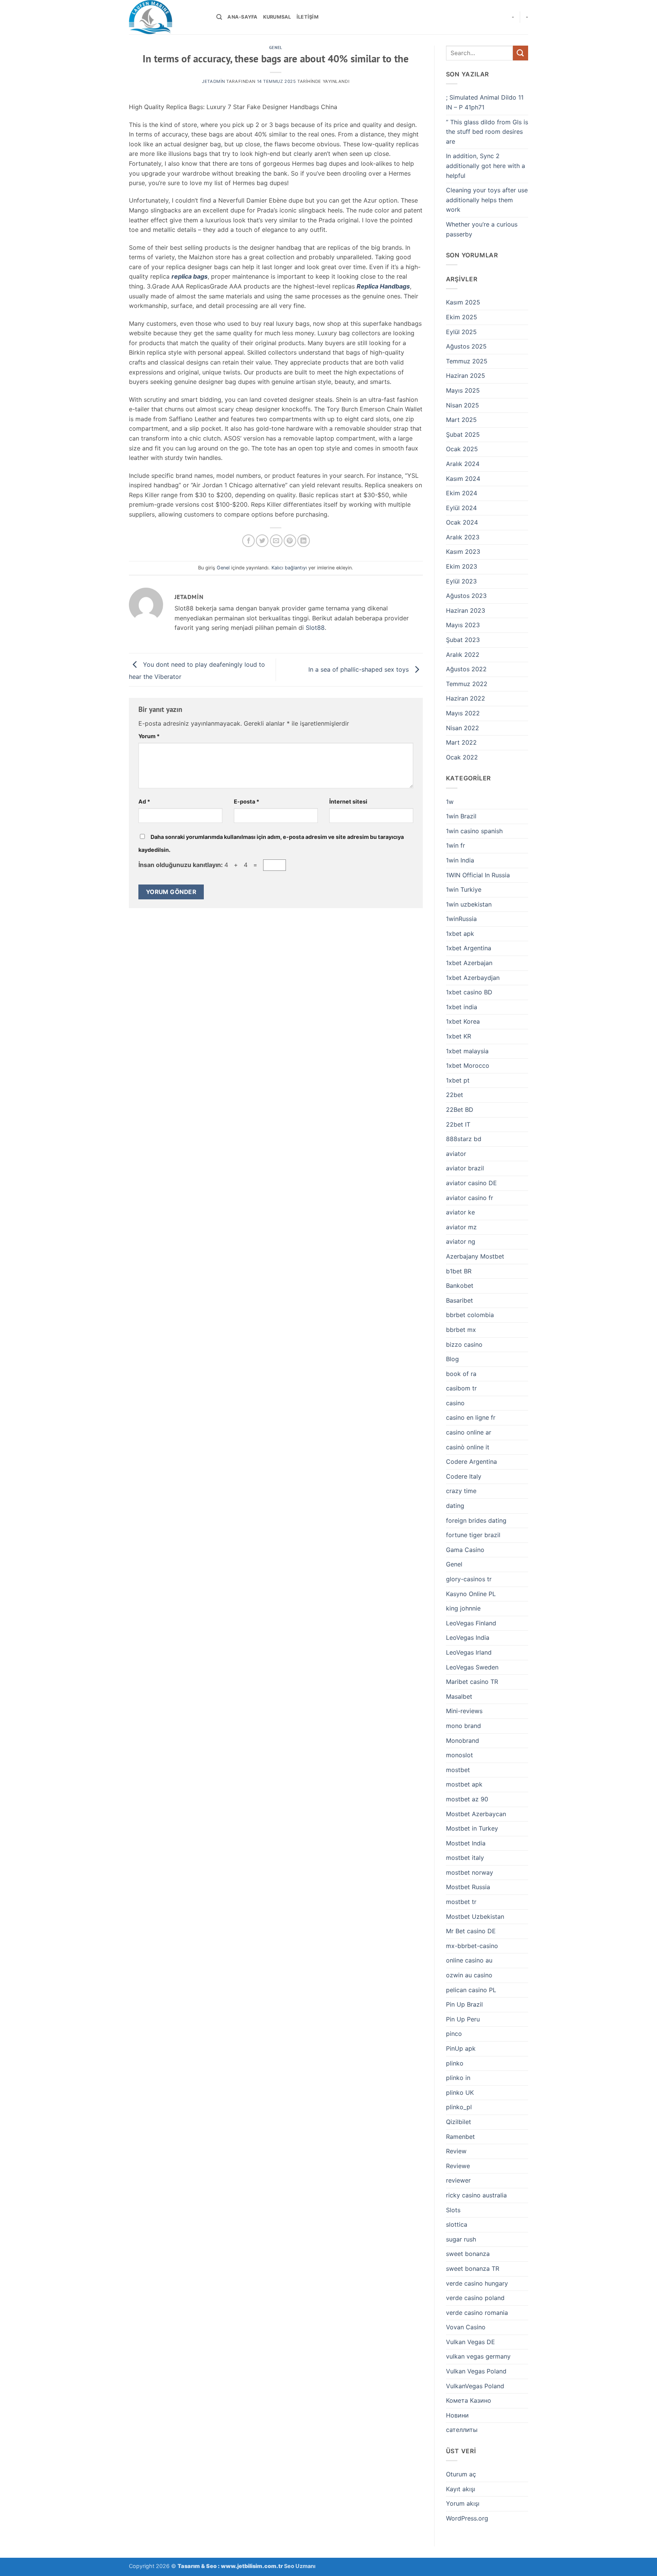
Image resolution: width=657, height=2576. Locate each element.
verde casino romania (477, 2313)
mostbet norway (470, 1872)
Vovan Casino (466, 2327)
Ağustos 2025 (466, 346)
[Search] (219, 17)
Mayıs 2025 (463, 390)
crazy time (461, 1491)
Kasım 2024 (463, 479)
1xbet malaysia (467, 1051)
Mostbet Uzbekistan (475, 1917)
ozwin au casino (469, 1975)
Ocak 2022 (462, 757)
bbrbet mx (461, 1330)
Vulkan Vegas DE (471, 2342)
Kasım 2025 (463, 302)
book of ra (461, 1374)
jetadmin (213, 81)
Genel (276, 48)
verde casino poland (475, 2298)
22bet (455, 1095)
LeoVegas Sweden (472, 1667)
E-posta (247, 801)
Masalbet (459, 1696)
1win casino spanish (474, 831)
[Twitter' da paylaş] (262, 541)
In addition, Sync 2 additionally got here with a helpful (486, 166)
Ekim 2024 (462, 493)
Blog (452, 1359)
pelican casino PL (471, 1990)
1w (450, 802)
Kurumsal (277, 17)
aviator (456, 1154)
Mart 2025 (461, 420)
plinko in (458, 2078)
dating (455, 1506)
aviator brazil (465, 1168)
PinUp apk (461, 2048)
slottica (457, 2224)
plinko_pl (459, 2107)
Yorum (149, 736)
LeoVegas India (468, 1638)
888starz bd (464, 1139)
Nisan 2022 (463, 728)
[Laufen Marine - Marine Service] (167, 17)
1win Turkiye (464, 889)
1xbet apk (460, 934)
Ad (144, 801)
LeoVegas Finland (471, 1623)
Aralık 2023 (463, 537)
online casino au (469, 1960)
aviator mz (461, 1227)
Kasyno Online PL (471, 1594)
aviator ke (460, 1212)
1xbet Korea (463, 1021)
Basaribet (459, 1300)
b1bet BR (459, 1271)
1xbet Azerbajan (469, 963)
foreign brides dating (476, 1520)
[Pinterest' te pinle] (290, 541)
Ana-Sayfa (242, 17)
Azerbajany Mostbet (475, 1256)
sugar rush (461, 2239)
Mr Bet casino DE (471, 1931)
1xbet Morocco (468, 1065)
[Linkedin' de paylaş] (304, 541)
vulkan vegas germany (478, 2356)
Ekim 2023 (462, 566)
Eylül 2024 (461, 508)
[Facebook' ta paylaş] (248, 541)
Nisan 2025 (463, 405)
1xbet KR (459, 1036)
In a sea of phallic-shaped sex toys (359, 669)
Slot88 (315, 628)
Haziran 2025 (466, 376)
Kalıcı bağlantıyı (289, 568)
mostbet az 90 (467, 1799)
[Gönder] (521, 53)
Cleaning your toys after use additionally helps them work (487, 200)
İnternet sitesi (348, 801)
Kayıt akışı (461, 2489)
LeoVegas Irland (469, 1652)
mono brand (463, 1726)
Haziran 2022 (466, 698)
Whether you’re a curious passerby (482, 229)
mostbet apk (464, 1784)
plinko (455, 2063)
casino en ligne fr (471, 1417)
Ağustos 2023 (466, 596)
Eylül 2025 (461, 332)
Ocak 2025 (462, 449)
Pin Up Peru (463, 2019)
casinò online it (468, 1447)
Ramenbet (460, 2137)
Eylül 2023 (461, 581)
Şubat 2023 (463, 640)
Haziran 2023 (466, 610)
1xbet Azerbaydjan (473, 978)
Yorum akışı (463, 2503)
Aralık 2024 (463, 464)
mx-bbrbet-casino (472, 1946)
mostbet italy (465, 1858)
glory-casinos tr (469, 1579)
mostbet (458, 1770)
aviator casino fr (470, 1198)
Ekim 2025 (462, 317)
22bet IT (458, 1124)
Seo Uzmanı (300, 2566)
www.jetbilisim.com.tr (252, 2566)
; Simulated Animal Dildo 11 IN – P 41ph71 (485, 102)
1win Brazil (461, 816)
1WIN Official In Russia (478, 875)
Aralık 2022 (463, 655)
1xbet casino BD (469, 992)
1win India (460, 860)
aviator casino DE (471, 1183)
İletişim (308, 17)
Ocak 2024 (462, 522)
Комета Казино (469, 2400)
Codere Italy (464, 1476)
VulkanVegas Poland (475, 2386)
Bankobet (460, 1286)
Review (456, 2151)
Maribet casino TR (472, 1682)
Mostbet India (466, 1843)
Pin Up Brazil (464, 2004)
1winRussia (461, 919)
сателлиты (462, 2430)
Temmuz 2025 (467, 361)
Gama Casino (465, 1550)
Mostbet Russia (468, 1887)
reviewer (458, 2180)
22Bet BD (460, 1110)
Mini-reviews (464, 1711)
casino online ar (469, 1432)
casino (455, 1403)
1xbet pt (458, 1080)
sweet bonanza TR (473, 2268)
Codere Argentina (471, 1462)
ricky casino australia (476, 2195)
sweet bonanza (468, 2254)
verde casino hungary (477, 2283)
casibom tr (461, 1388)
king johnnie (463, 1608)
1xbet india (462, 1007)
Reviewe (458, 2166)
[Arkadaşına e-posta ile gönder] (276, 541)
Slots (453, 2210)
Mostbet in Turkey (472, 1828)
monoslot (459, 1755)
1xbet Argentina (469, 948)
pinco (454, 2034)
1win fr (455, 845)
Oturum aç (461, 2474)
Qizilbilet (459, 2122)
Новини (457, 2415)
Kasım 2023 (463, 552)
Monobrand (463, 1741)
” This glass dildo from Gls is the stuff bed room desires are (487, 132)
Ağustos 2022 (466, 669)
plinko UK (460, 2093)
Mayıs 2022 (463, 713)
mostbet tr (461, 1902)
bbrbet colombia (470, 1315)
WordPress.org (467, 2518)
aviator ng (461, 1241)
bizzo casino (464, 1344)
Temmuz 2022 (467, 684)
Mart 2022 (461, 742)
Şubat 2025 (463, 434)
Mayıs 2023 (463, 625)
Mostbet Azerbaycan (476, 1814)
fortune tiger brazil (473, 1535)
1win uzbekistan (469, 904)
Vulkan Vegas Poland (476, 2371)
